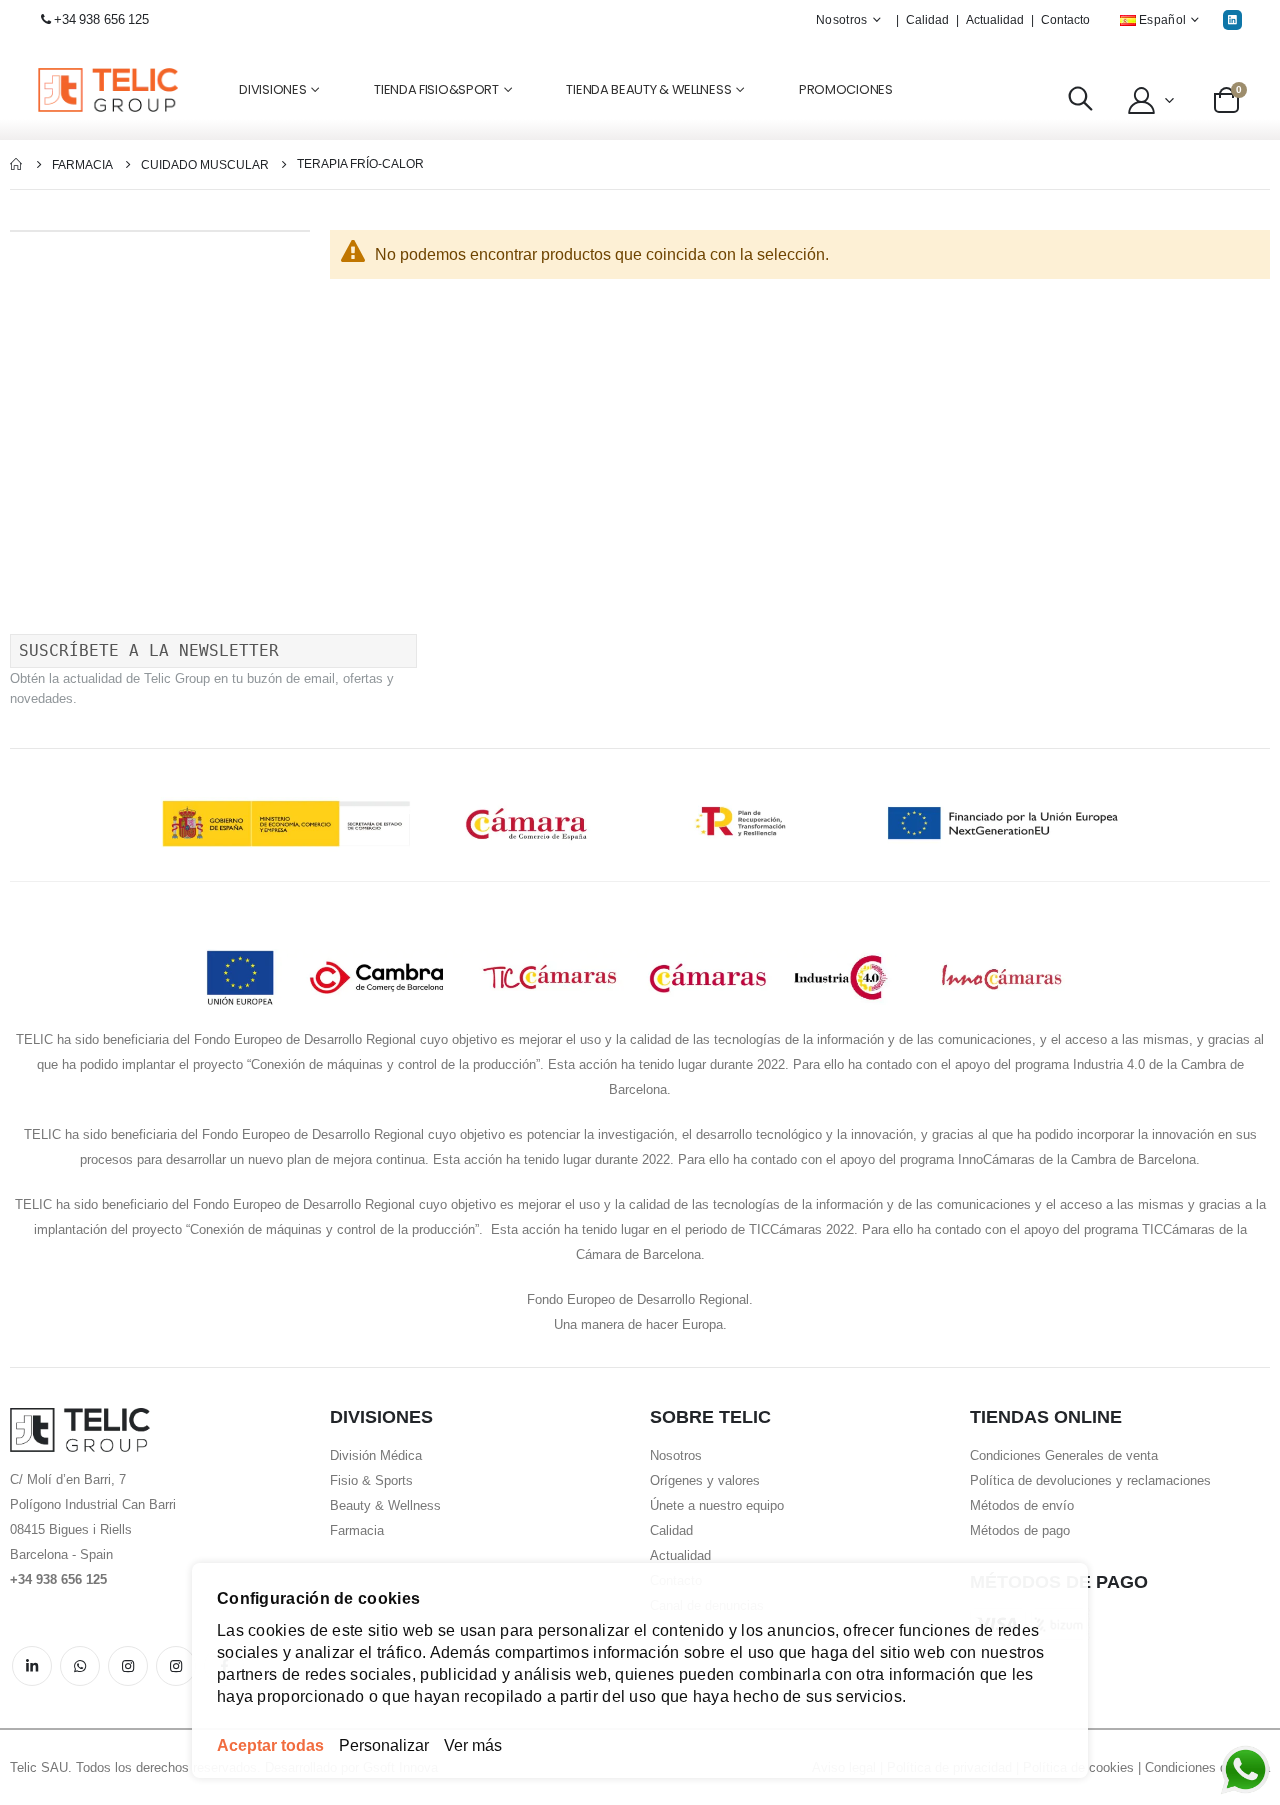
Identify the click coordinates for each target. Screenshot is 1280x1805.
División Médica (376, 1455)
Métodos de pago (1020, 1530)
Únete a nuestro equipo (717, 1505)
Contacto (1065, 20)
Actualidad (995, 20)
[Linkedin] (1232, 19)
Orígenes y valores (705, 1480)
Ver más (473, 1745)
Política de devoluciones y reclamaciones (1090, 1480)
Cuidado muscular (205, 165)
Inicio (17, 164)
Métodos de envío (1022, 1505)
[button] (1148, 100)
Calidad (927, 20)
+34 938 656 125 (101, 19)
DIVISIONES (272, 89)
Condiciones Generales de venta (1064, 1455)
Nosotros (676, 1455)
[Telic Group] (108, 90)
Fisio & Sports (371, 1480)
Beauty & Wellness (385, 1505)
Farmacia (82, 165)
